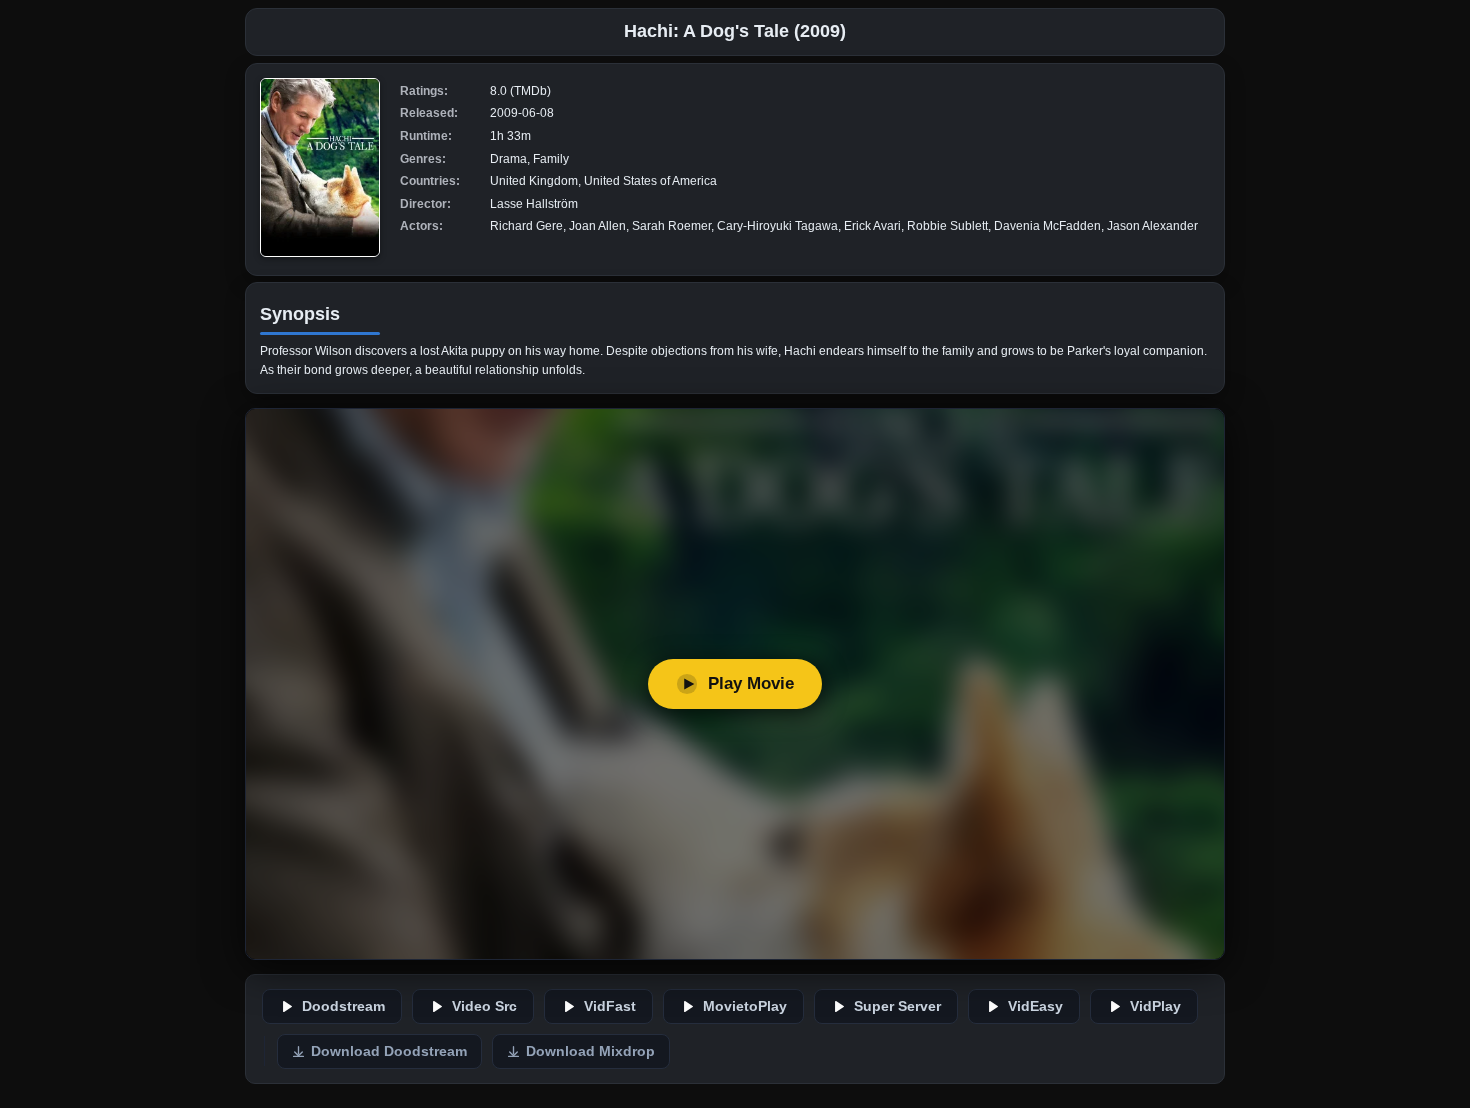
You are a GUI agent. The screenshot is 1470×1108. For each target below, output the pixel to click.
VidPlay (1155, 1006)
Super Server (897, 1006)
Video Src (484, 1006)
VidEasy (1035, 1006)
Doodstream (343, 1006)
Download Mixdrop (590, 1051)
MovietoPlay (745, 1006)
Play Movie (751, 683)
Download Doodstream (389, 1051)
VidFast (610, 1006)
